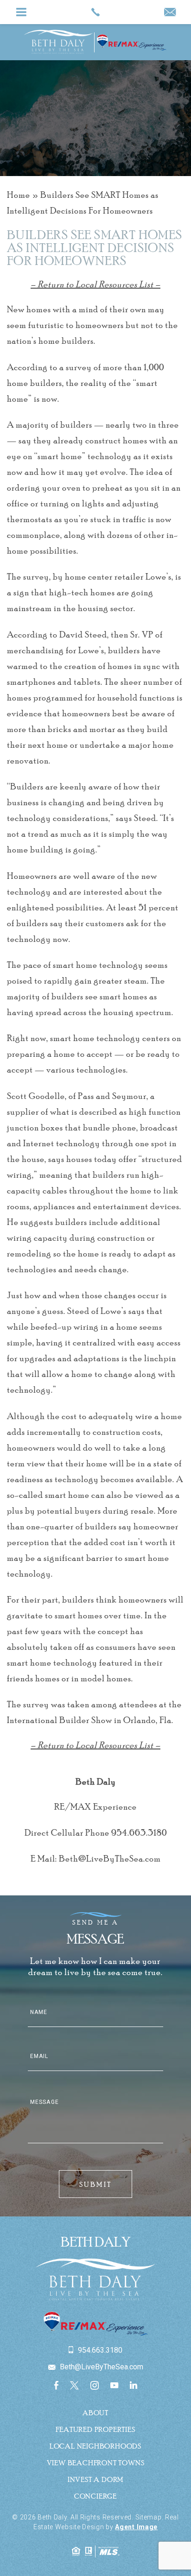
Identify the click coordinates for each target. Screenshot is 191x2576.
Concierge (95, 2496)
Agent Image (136, 2527)
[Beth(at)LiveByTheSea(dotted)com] (170, 13)
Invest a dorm (95, 2479)
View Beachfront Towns (96, 2462)
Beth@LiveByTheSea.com (110, 1858)
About (95, 2412)
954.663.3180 (139, 1832)
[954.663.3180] (95, 12)
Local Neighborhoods (95, 2446)
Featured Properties (95, 2429)
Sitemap (149, 2517)
